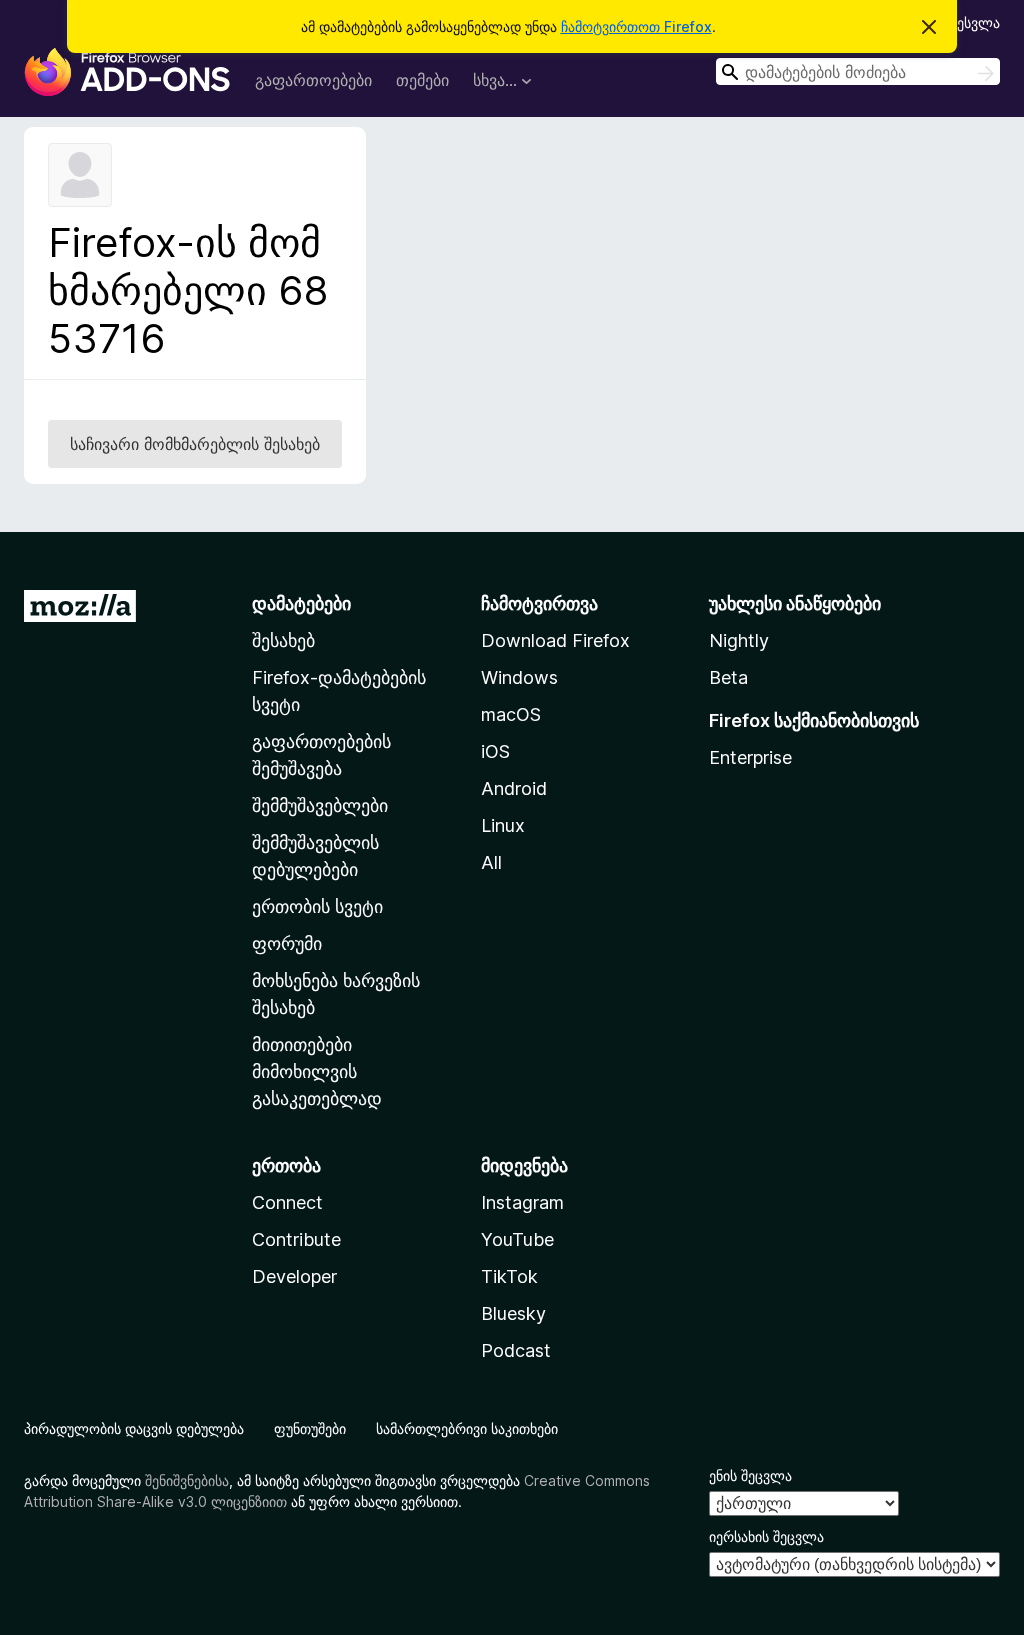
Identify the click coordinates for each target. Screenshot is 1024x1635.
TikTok (509, 1276)
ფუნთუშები (310, 1428)
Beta (728, 677)
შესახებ (283, 640)
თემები (422, 80)
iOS (495, 751)
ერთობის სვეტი (317, 906)
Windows (519, 677)
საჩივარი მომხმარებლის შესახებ (195, 444)
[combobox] (858, 71)
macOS (511, 714)
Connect (287, 1202)
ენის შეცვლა (750, 1475)
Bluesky (513, 1313)
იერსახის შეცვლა (766, 1536)
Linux (503, 825)
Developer (294, 1276)
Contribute (296, 1239)
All (491, 862)
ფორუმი (287, 943)
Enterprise (750, 757)
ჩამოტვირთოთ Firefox (636, 26)
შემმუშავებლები (320, 805)
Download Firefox (555, 640)
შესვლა (975, 22)
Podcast (516, 1350)
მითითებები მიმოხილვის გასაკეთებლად (317, 1071)
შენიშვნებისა (187, 1480)
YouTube (517, 1239)
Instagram (522, 1202)
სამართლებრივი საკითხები (467, 1428)
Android (514, 788)
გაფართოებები (313, 80)
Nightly (739, 640)
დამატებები (301, 603)
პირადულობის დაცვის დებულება (134, 1428)
